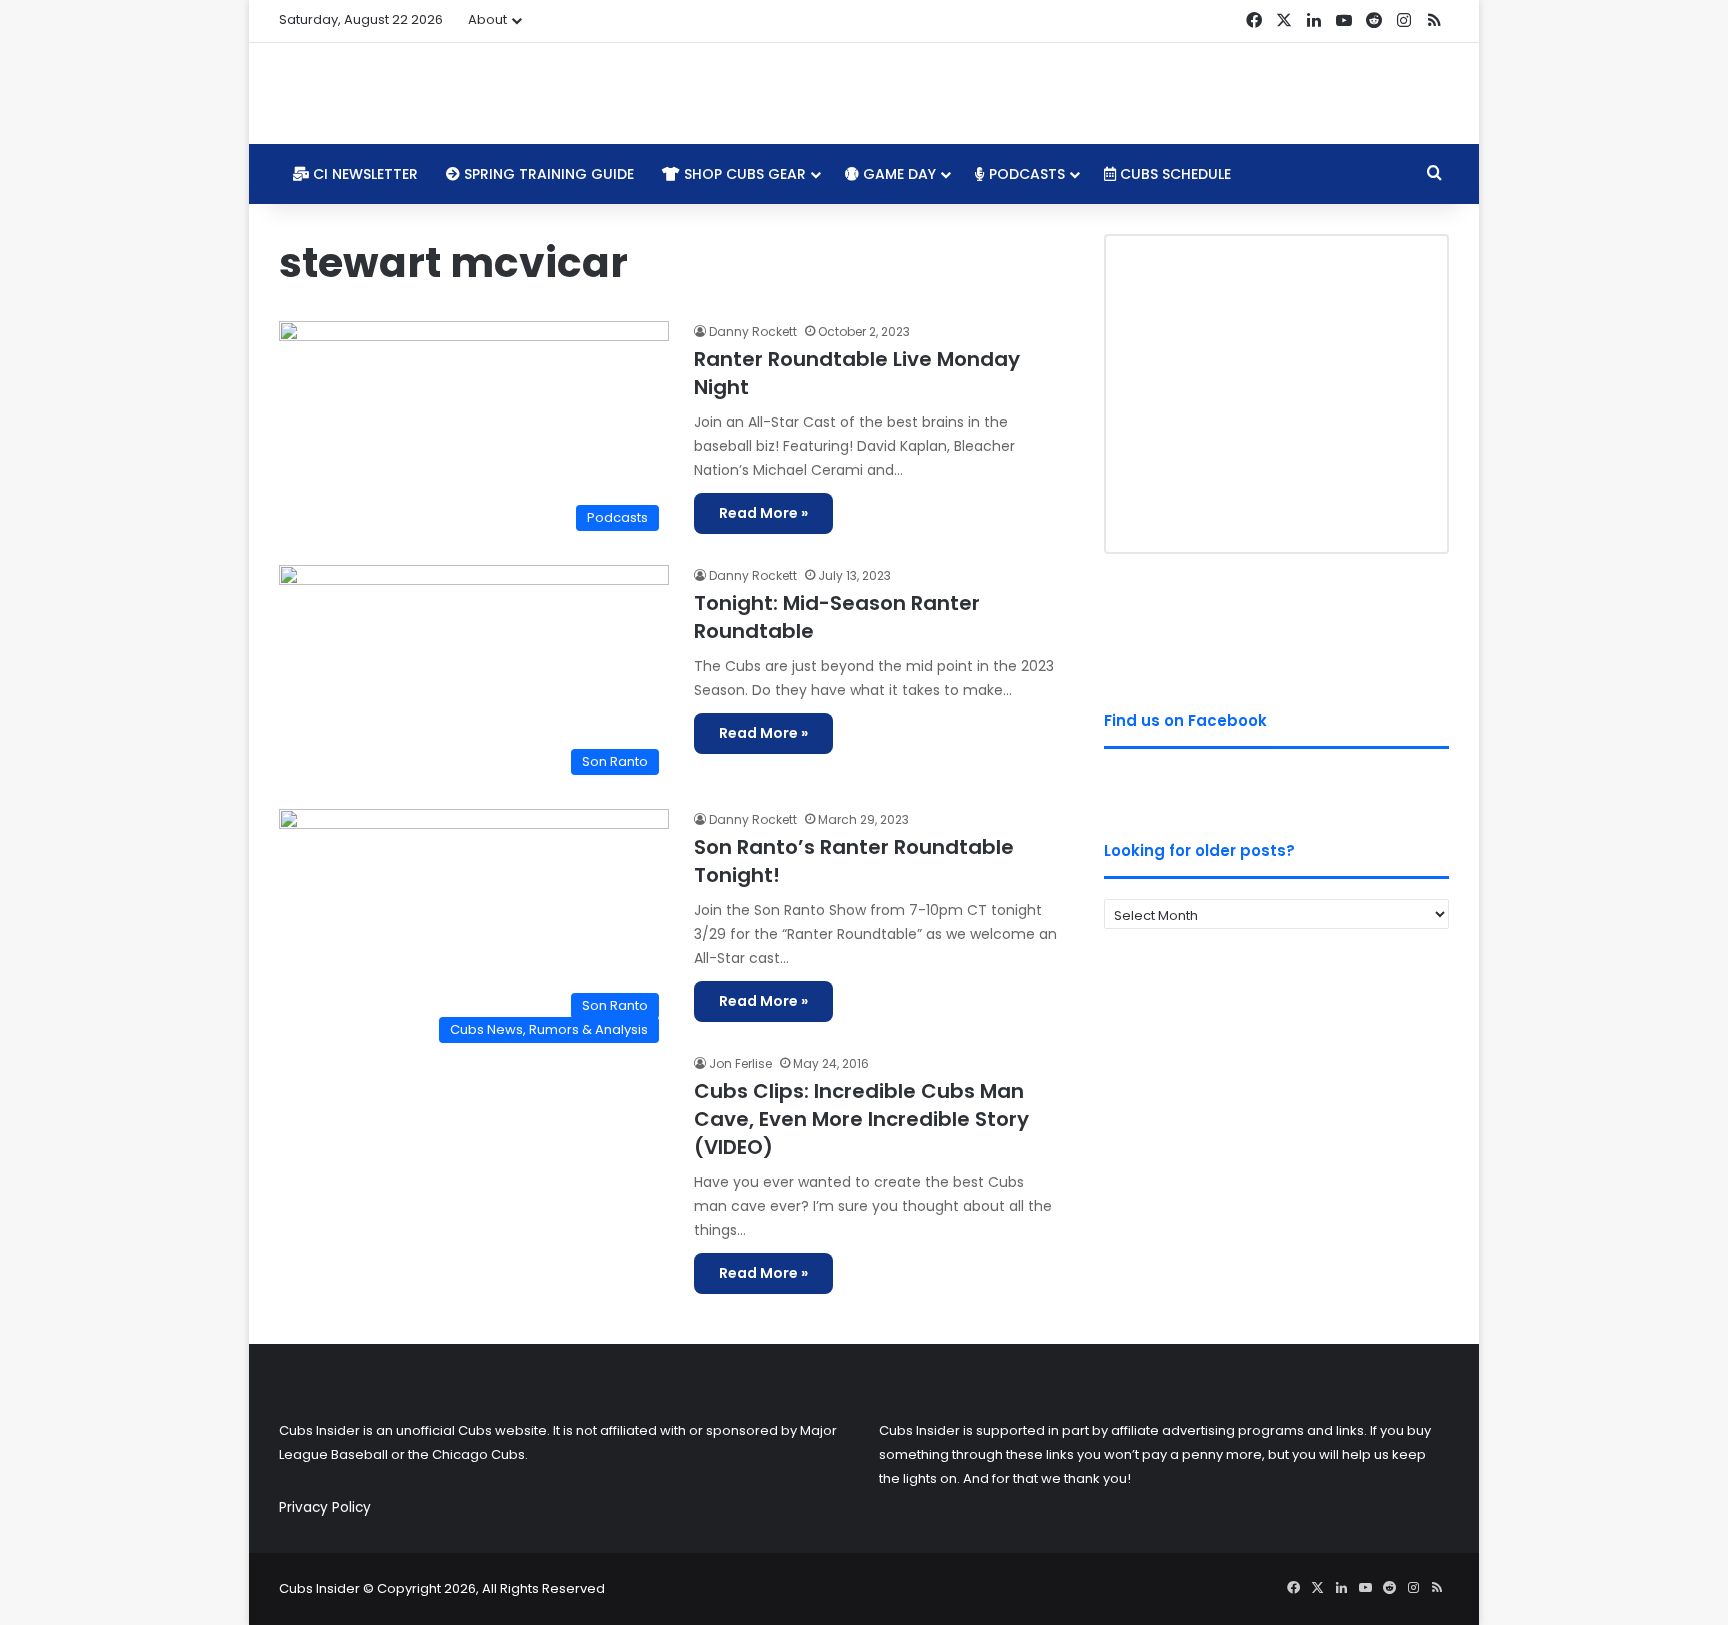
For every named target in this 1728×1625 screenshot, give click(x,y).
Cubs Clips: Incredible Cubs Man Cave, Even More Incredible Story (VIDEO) (861, 1119)
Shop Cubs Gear (743, 174)
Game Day (897, 174)
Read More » (763, 513)
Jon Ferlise (740, 1063)
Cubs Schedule (1173, 174)
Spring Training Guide (547, 174)
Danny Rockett (753, 331)
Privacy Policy (325, 1507)
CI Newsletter (363, 174)
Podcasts (1025, 174)
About (487, 19)
